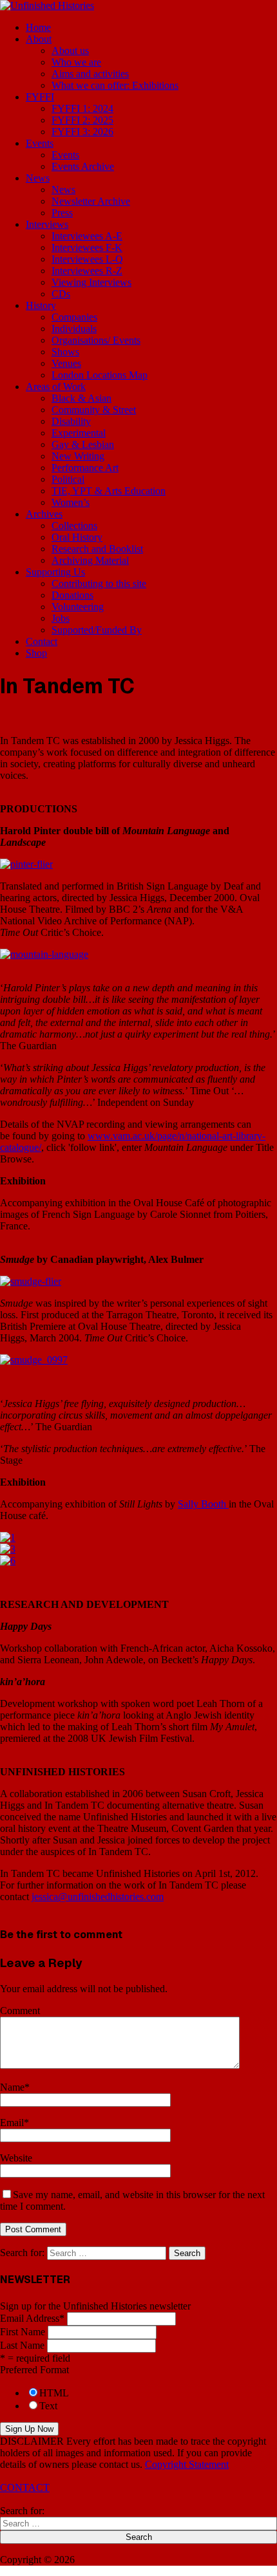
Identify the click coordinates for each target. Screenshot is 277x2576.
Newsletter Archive (91, 201)
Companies (74, 317)
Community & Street (94, 410)
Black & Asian (81, 398)
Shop (36, 653)
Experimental (79, 433)
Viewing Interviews (91, 282)
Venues (66, 363)
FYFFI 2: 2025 (82, 120)
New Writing (78, 456)
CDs (61, 294)
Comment (20, 2011)
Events (40, 143)
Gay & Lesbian (83, 444)
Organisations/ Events (96, 340)
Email (12, 2123)
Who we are (76, 62)
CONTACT (25, 2487)
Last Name (22, 2345)
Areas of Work (56, 387)
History (41, 305)
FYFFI (40, 97)
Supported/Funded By (97, 630)
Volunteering (78, 607)
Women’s (71, 502)
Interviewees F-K (87, 247)
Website (16, 2158)
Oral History (77, 537)
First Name (23, 2332)
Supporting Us (55, 572)
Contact (42, 641)
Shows (65, 352)
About (39, 39)
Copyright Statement (187, 2464)
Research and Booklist (97, 549)
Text (48, 2406)
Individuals (74, 329)
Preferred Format (34, 2370)
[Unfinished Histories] (47, 5)
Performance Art (85, 468)
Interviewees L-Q (87, 259)
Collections (74, 526)
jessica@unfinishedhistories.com (98, 1897)
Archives (44, 514)
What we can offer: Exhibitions (115, 85)
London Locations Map (100, 375)
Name (12, 2087)
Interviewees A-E (87, 236)
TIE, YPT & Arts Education (109, 491)
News (38, 178)
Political (68, 479)
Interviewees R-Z (87, 271)
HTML (54, 2393)
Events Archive (83, 166)
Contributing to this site (99, 583)
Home (38, 27)
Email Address (32, 2318)
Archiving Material (90, 560)
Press (62, 213)
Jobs (61, 618)
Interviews (47, 224)
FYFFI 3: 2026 (82, 132)
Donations (72, 595)
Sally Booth (203, 1504)
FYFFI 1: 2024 (82, 108)
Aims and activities (90, 74)
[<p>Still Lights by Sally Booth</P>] (8, 1537)
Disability (71, 421)
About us (70, 51)
